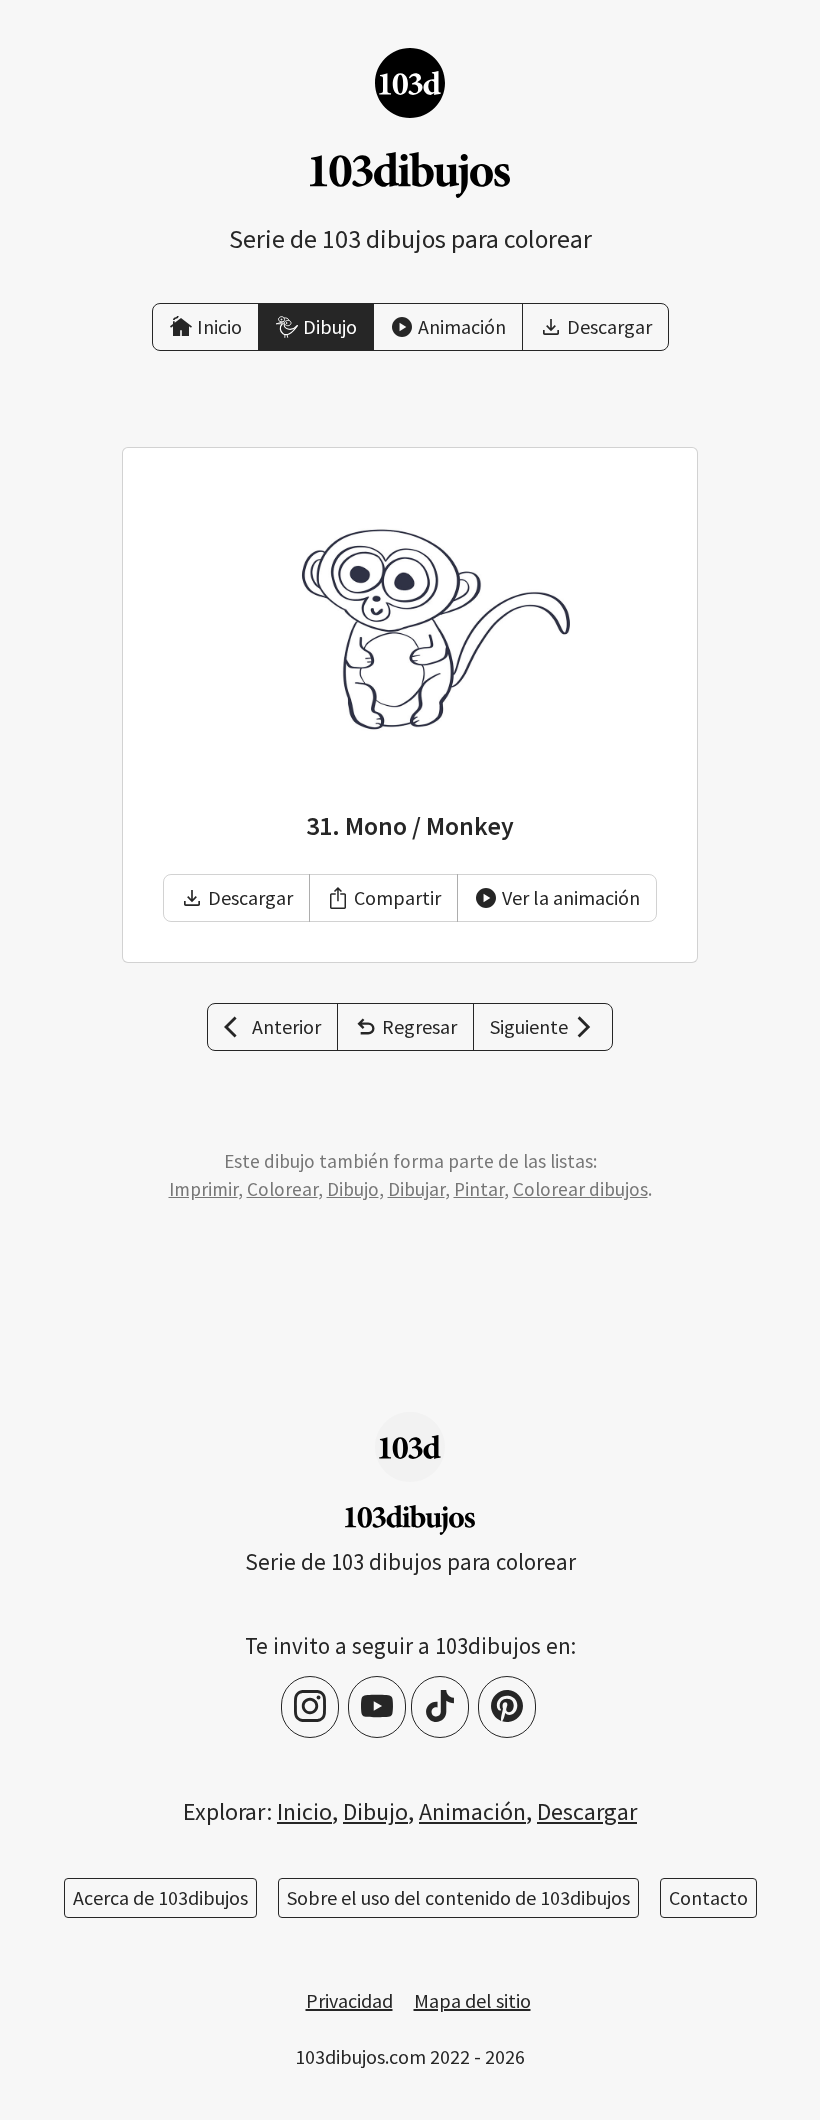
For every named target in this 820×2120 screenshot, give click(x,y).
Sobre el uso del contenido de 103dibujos (458, 1897)
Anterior (286, 1026)
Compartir (397, 897)
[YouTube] (377, 1707)
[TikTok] (440, 1707)
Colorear (282, 1189)
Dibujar (416, 1189)
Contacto (708, 1897)
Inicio (304, 1811)
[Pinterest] (507, 1707)
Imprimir (203, 1189)
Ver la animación (571, 897)
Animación (472, 1811)
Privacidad (349, 2000)
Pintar (479, 1189)
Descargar (250, 897)
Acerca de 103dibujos (160, 1897)
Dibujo (353, 1189)
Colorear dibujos (580, 1189)
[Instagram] (310, 1707)
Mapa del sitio (472, 2000)
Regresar (419, 1026)
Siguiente (529, 1026)
